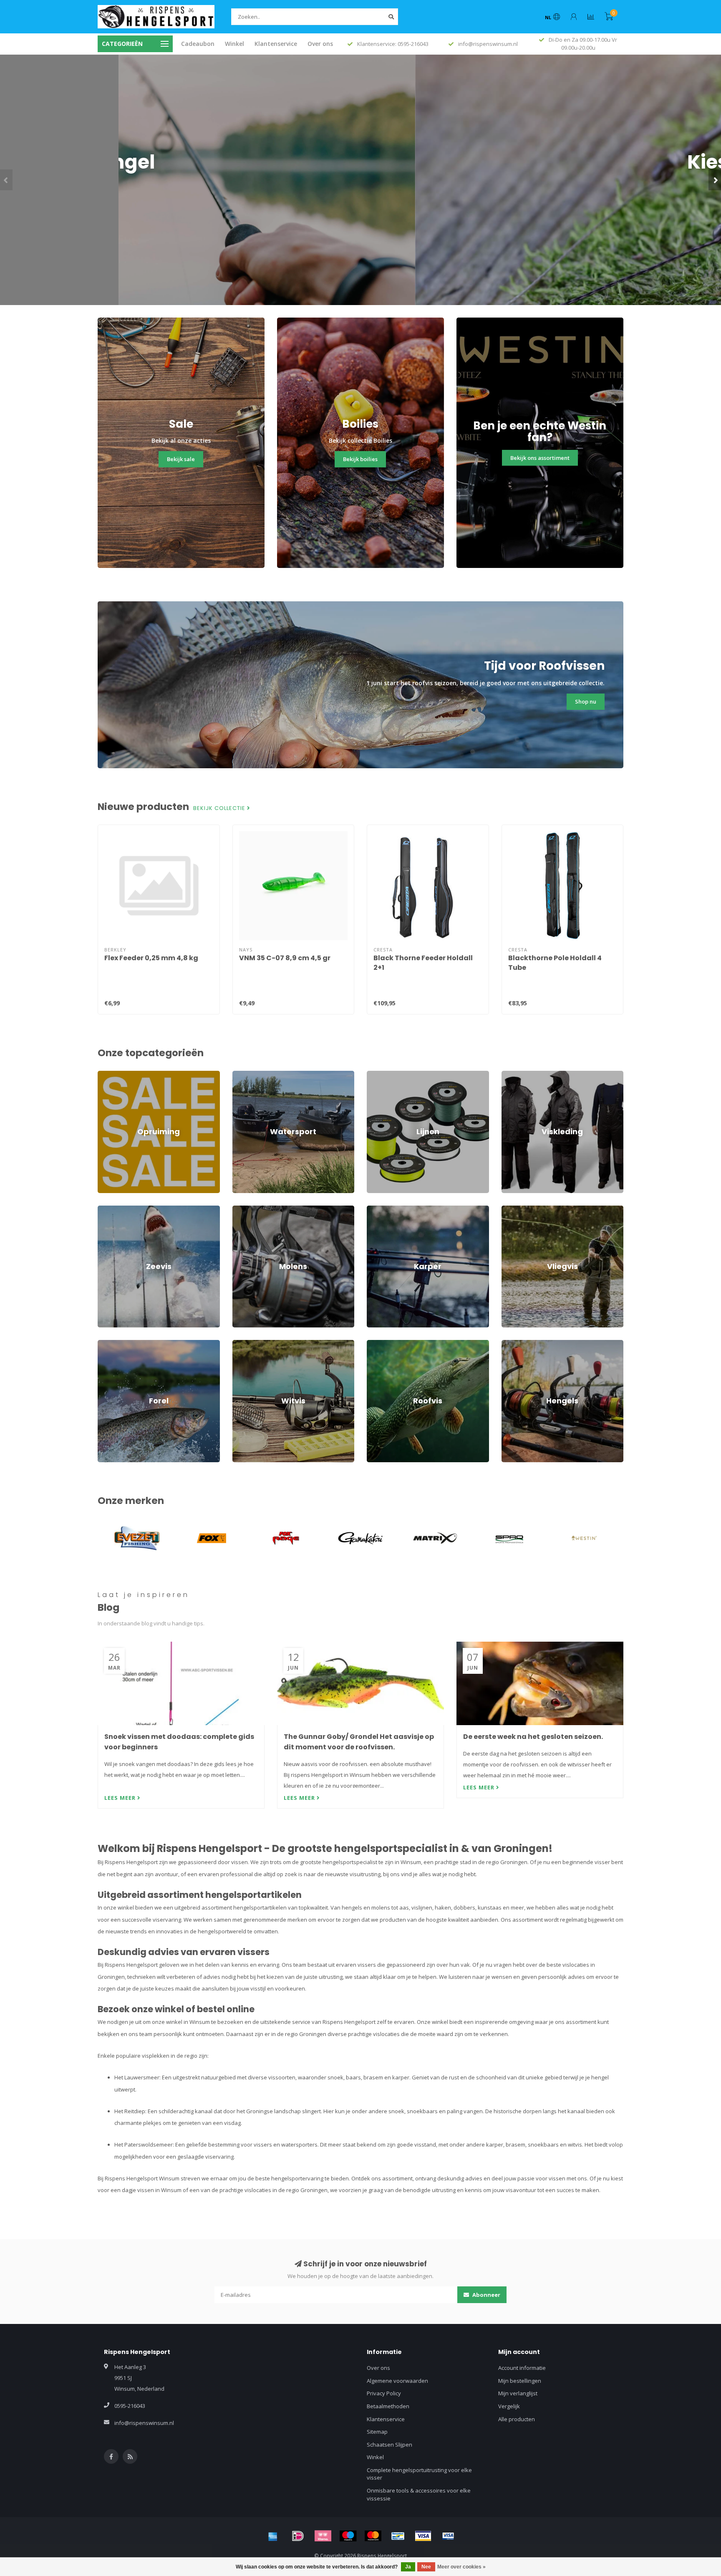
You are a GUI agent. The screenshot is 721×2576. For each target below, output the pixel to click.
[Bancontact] (398, 2536)
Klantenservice (276, 44)
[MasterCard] (373, 2536)
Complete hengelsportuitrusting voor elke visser (419, 2474)
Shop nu (361, 216)
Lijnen (374, 1075)
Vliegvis (511, 1209)
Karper (376, 1209)
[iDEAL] (298, 2536)
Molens (242, 1209)
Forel (104, 1344)
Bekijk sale (181, 459)
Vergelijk (509, 2406)
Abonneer (486, 2295)
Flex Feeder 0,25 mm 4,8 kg (151, 958)
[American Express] (273, 2536)
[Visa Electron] (448, 2536)
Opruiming (111, 1075)
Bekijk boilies (360, 459)
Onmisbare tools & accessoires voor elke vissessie (419, 2494)
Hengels (512, 1344)
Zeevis (106, 1209)
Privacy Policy (384, 2393)
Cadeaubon (198, 44)
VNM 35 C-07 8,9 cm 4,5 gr (285, 958)
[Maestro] (348, 2536)
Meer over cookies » (461, 2567)
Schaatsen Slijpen (389, 2445)
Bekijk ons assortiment (540, 458)
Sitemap (377, 2432)
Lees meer (121, 1798)
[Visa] (423, 2536)
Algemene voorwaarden (397, 2381)
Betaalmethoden (388, 2406)
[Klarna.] (323, 2536)
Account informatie (522, 2368)
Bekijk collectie (220, 808)
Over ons (320, 44)
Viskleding (514, 1075)
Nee (426, 2567)
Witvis (240, 1344)
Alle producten (517, 2419)
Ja (408, 2567)
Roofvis (376, 1344)
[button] (6, 180)
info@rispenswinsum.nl (144, 2423)
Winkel (234, 44)
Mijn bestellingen (520, 2381)
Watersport (247, 1075)
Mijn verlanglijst (518, 2393)
